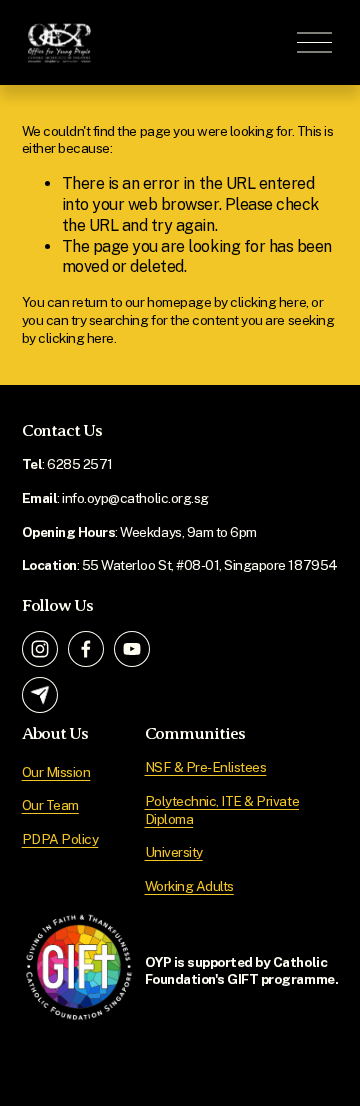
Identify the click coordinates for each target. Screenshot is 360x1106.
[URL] (40, 695)
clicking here (268, 302)
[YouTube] (132, 649)
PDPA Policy (60, 839)
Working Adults (189, 886)
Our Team (50, 805)
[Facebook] (86, 649)
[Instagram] (40, 649)
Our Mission (56, 772)
